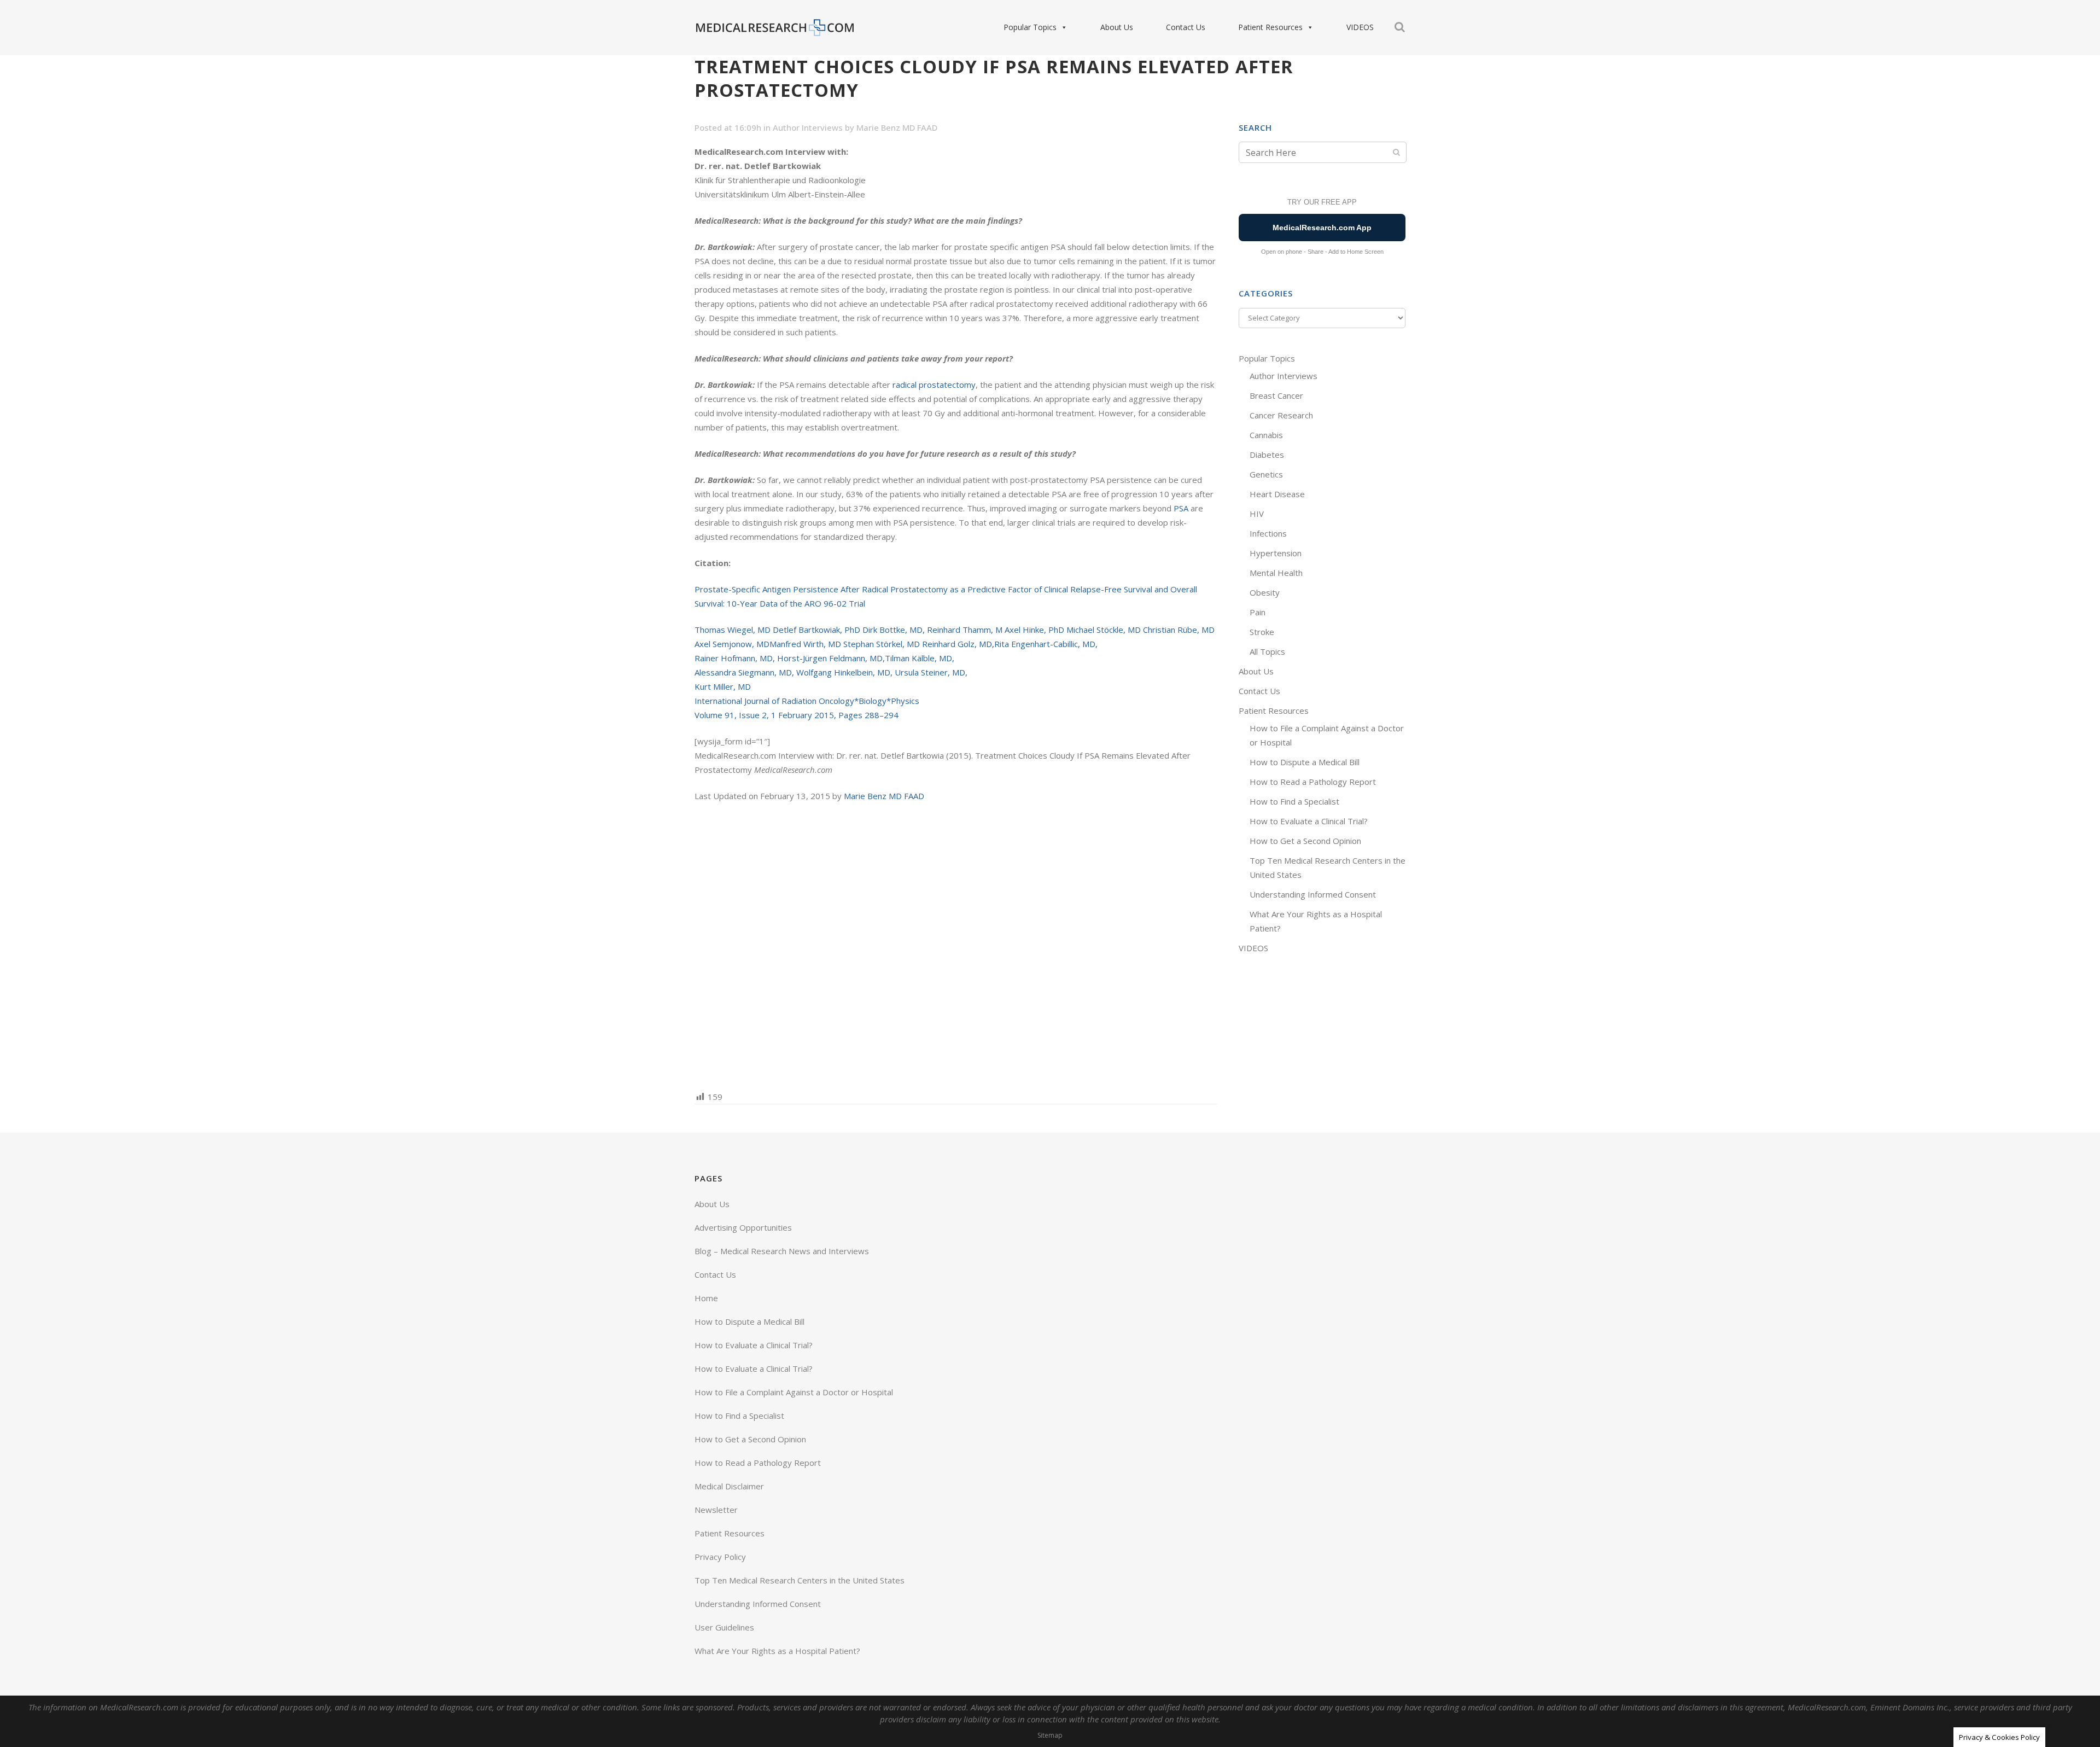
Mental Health (1276, 573)
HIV (1257, 514)
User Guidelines (724, 1627)
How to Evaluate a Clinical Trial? (1309, 821)
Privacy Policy (720, 1557)
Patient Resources (1270, 27)
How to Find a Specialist (1294, 801)
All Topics (1267, 651)
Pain (1258, 612)
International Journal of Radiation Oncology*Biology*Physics (807, 701)
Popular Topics (1030, 27)
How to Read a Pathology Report (1313, 782)
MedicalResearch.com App (1322, 228)
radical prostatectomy (933, 385)
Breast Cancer (1276, 395)
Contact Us (1186, 27)
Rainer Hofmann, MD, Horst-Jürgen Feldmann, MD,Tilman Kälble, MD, (824, 658)
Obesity (1265, 592)
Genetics (1266, 474)
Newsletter (716, 1510)
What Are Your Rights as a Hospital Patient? (777, 1651)
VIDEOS (1360, 27)
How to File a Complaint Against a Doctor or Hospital (794, 1392)
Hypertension (1276, 553)
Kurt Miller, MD (723, 686)
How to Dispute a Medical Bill (1305, 762)
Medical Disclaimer (729, 1486)
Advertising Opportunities (743, 1227)
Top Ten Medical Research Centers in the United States (800, 1580)
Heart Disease (1277, 494)
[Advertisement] (956, 945)
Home (706, 1298)
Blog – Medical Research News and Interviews (782, 1251)
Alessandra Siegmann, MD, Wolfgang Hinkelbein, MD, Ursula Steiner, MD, (831, 672)
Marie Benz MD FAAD (897, 127)
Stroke (1262, 632)
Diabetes (1267, 455)
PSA (1181, 508)
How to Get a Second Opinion (1305, 841)
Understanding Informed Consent (1313, 894)
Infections (1268, 533)
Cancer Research (1281, 415)
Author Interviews (808, 127)
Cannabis (1266, 435)
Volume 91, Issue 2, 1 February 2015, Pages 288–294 (797, 715)
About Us (1117, 27)
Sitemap (1050, 1735)
